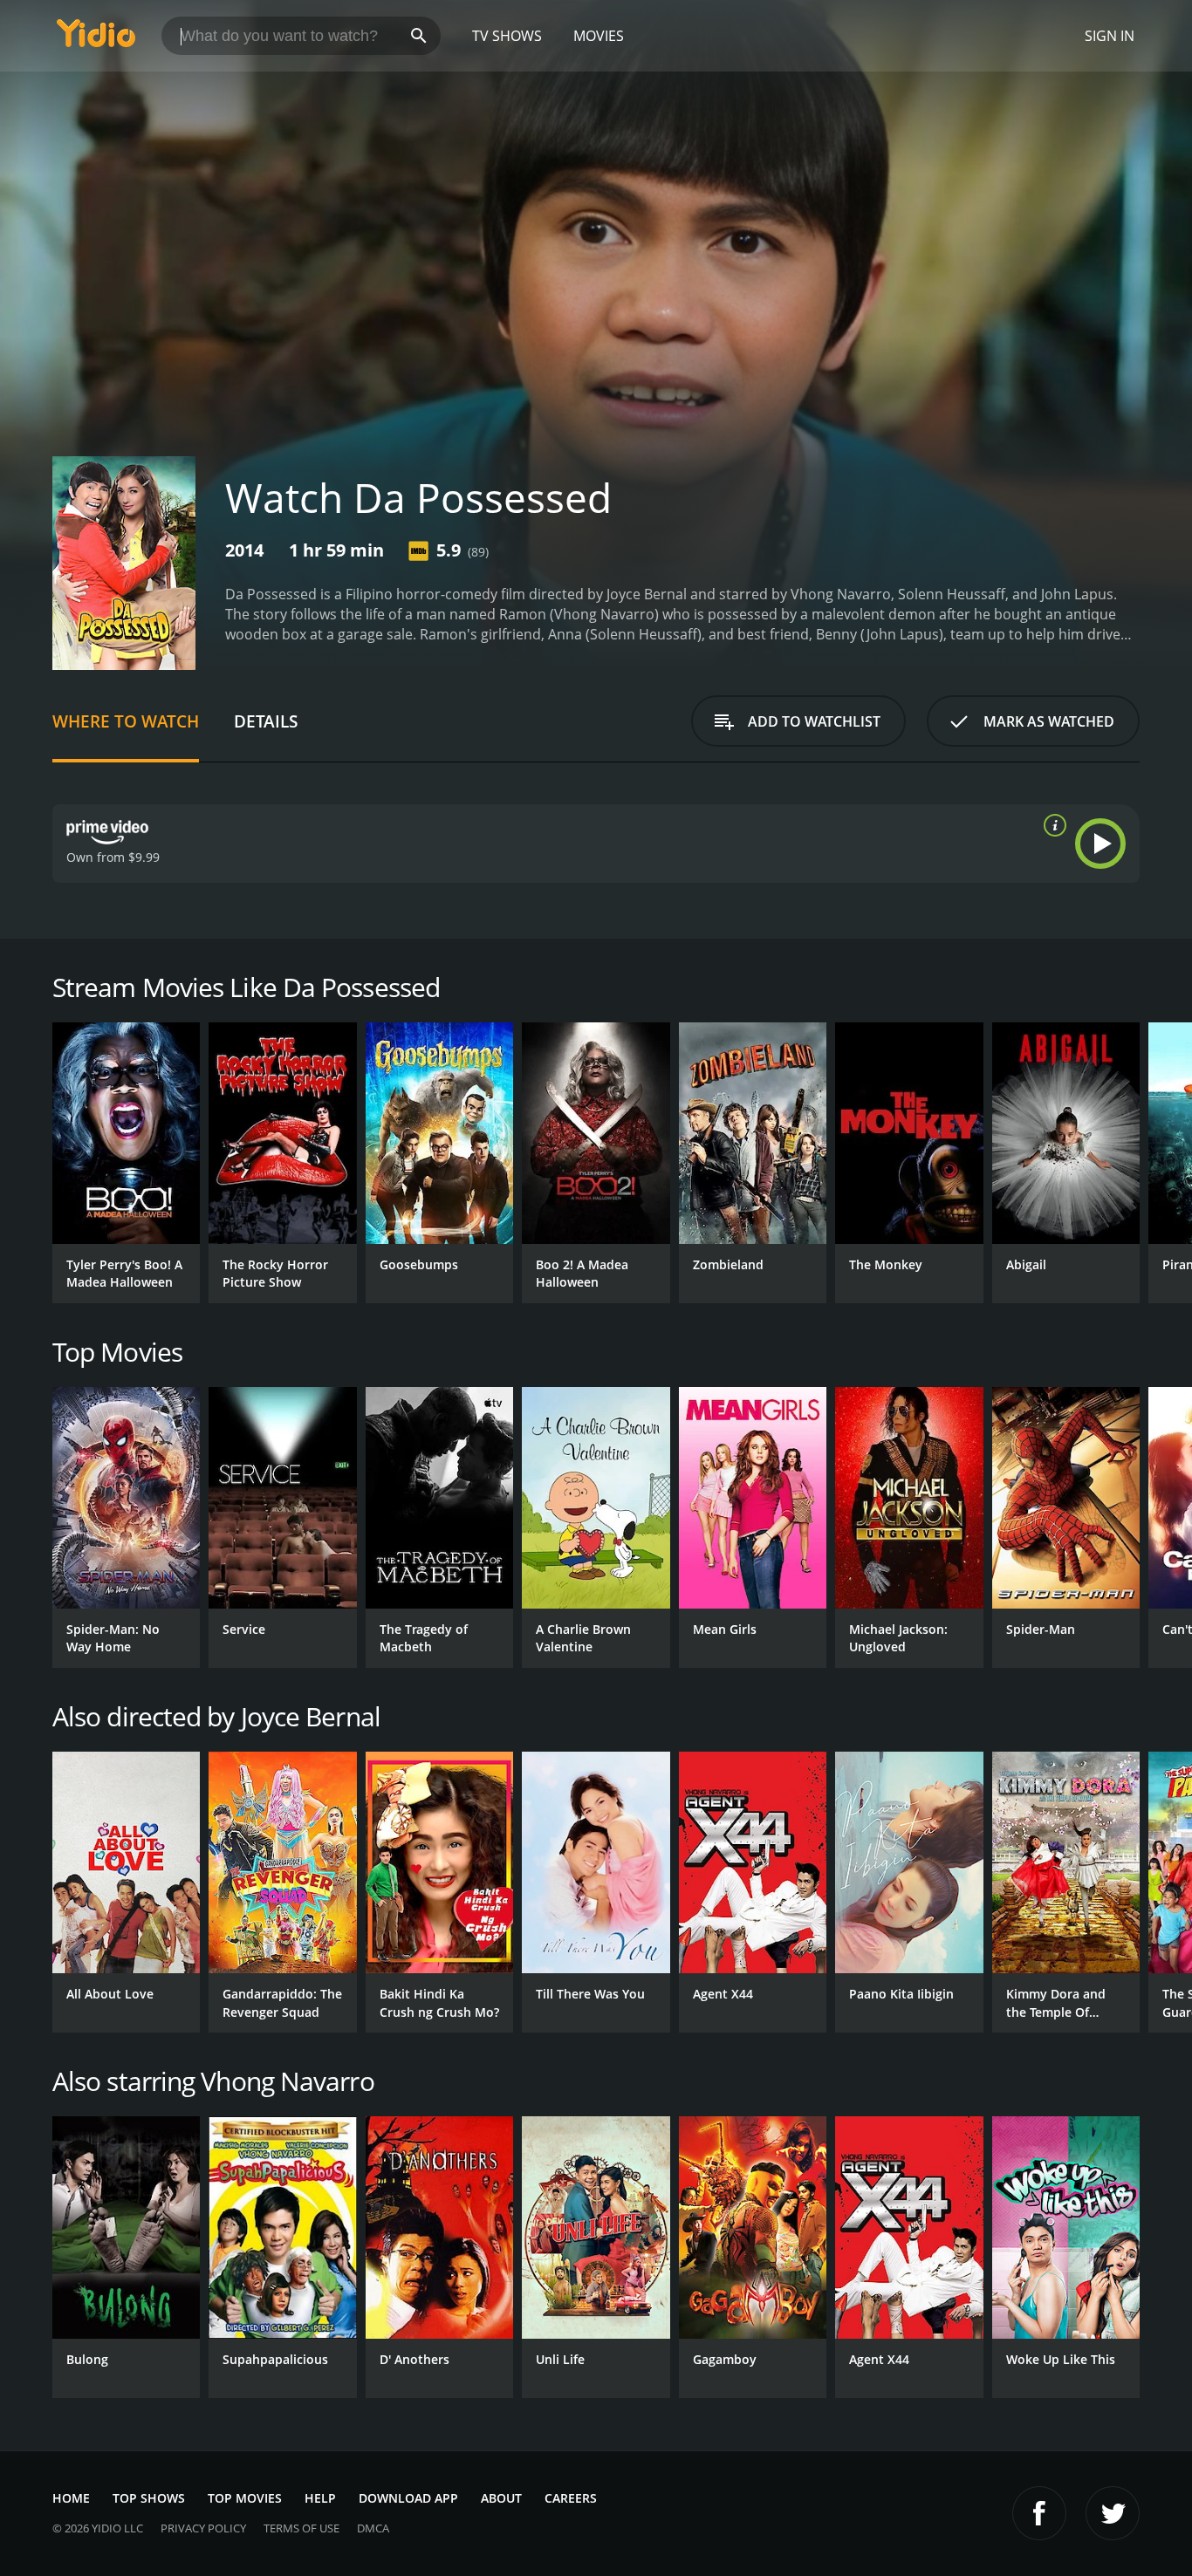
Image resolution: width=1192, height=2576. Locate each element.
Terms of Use (301, 2528)
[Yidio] (96, 39)
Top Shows (149, 2498)
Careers (571, 2498)
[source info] (1052, 825)
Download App (408, 2498)
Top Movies (245, 2498)
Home (71, 2498)
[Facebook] (1039, 2513)
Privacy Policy (203, 2528)
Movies (599, 36)
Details (266, 721)
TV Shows (507, 36)
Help (320, 2498)
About (501, 2498)
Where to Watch (126, 721)
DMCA (373, 2528)
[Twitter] (1113, 2513)
